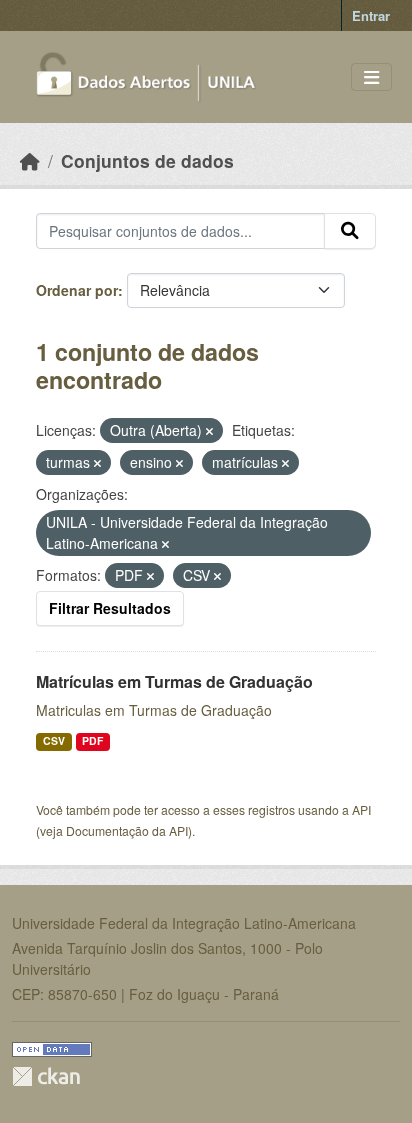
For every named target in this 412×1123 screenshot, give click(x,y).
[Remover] (209, 431)
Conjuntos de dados (147, 160)
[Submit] (350, 231)
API (361, 809)
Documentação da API (127, 830)
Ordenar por (77, 290)
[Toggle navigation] (371, 77)
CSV (54, 740)
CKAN (46, 1076)
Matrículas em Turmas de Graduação (174, 681)
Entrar (371, 15)
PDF (92, 740)
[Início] (30, 160)
